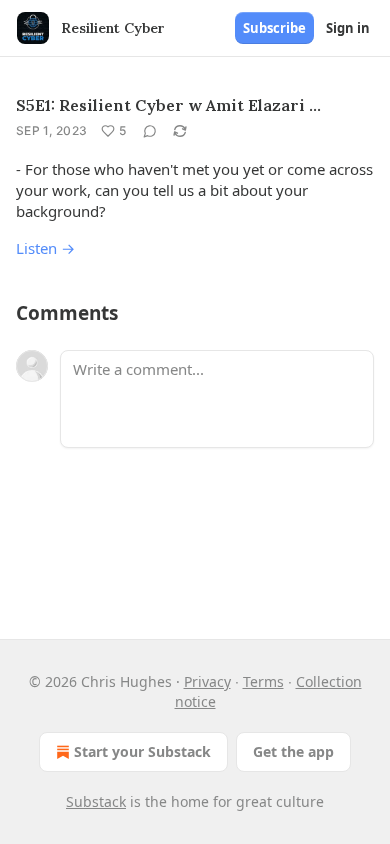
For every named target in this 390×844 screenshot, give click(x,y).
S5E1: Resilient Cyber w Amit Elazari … (168, 105)
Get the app (293, 751)
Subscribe (274, 28)
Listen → (45, 248)
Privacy (207, 681)
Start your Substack (142, 751)
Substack (96, 801)
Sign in (348, 28)
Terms (263, 681)
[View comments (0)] (150, 131)
